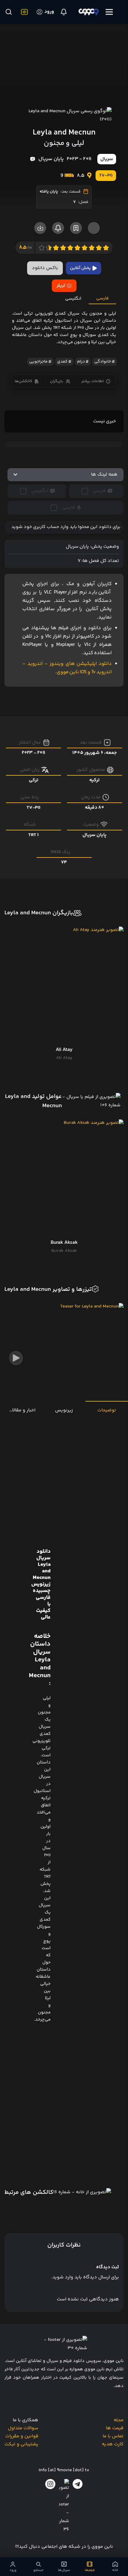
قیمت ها (115, 2428)
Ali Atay (64, 1058)
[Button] (8, 12)
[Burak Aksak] (64, 1179)
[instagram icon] (50, 2484)
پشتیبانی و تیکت (21, 2444)
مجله (119, 2420)
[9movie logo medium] (89, 12)
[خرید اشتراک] (23, 12)
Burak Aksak (64, 1251)
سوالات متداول (23, 2428)
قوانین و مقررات (22, 2436)
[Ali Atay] (64, 986)
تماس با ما (113, 2436)
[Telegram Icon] (78, 2484)
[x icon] (64, 2506)
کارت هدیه (113, 2444)
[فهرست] (109, 12)
